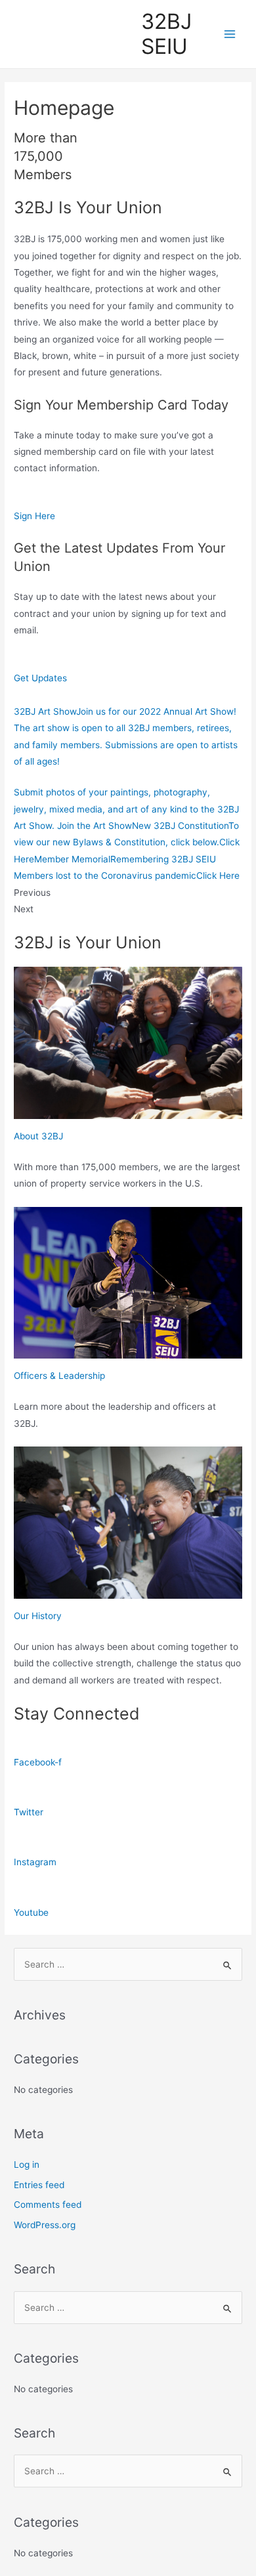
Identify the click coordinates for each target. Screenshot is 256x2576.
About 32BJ (38, 1136)
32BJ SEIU (166, 34)
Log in (27, 2164)
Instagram (35, 1862)
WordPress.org (45, 2225)
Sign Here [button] (34, 516)
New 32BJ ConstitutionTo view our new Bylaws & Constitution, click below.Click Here (127, 842)
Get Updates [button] (40, 678)
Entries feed (39, 2185)
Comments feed (48, 2205)
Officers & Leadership (59, 1376)
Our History (38, 1616)
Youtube (31, 1912)
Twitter (29, 1812)
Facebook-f (38, 1762)
